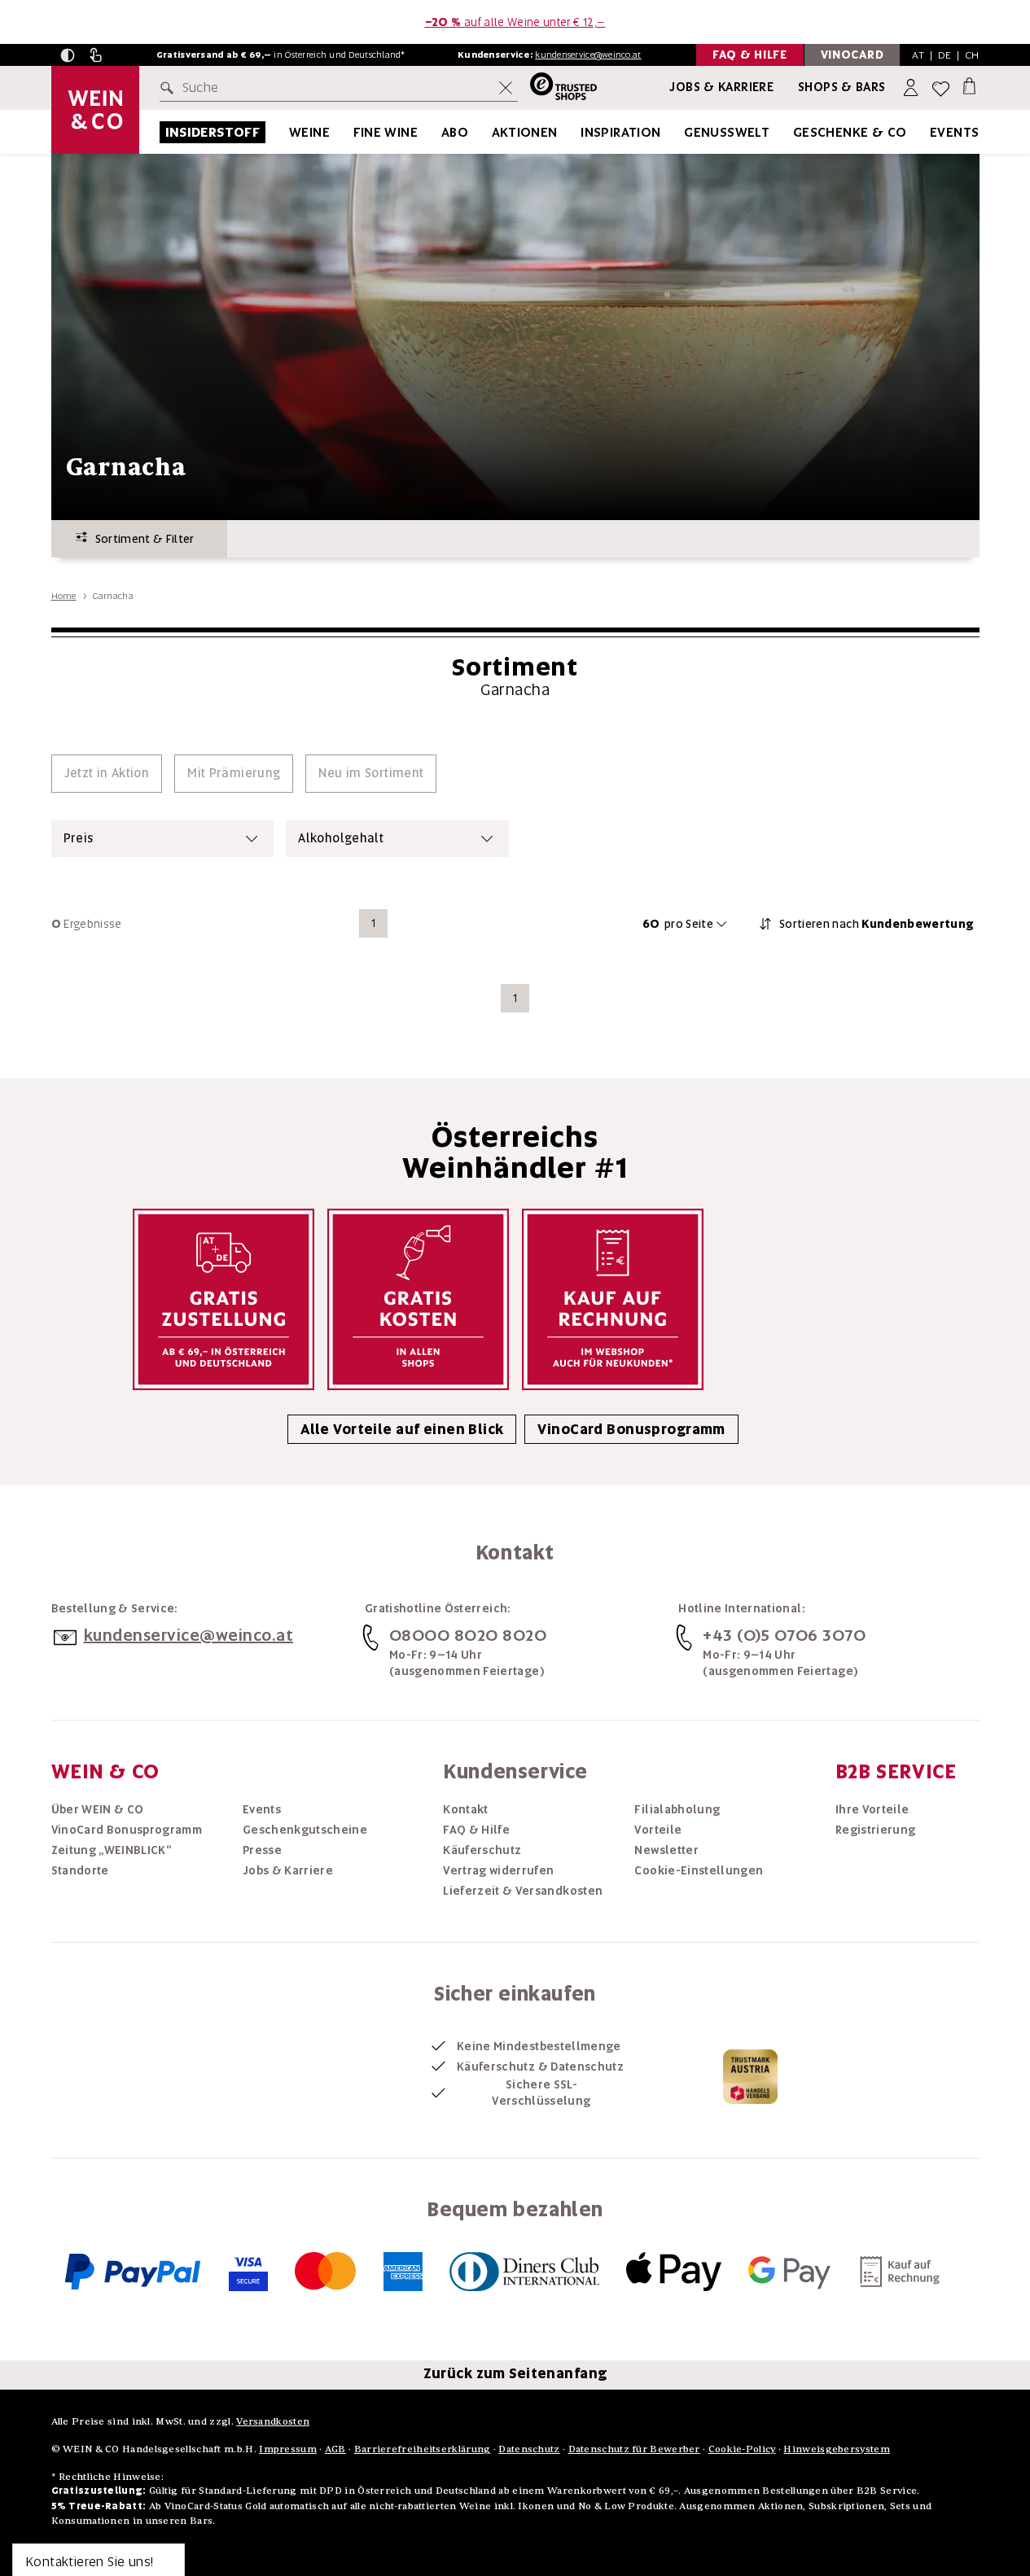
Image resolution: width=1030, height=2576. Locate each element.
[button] (68, 55)
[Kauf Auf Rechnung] (613, 1299)
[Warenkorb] (969, 85)
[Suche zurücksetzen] (506, 88)
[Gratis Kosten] (418, 1299)
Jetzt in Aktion (107, 773)
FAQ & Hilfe (476, 1830)
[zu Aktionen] (578, 132)
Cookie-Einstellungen (699, 1870)
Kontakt (465, 1809)
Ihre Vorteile (872, 1809)
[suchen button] (170, 88)
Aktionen (525, 132)
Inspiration (620, 132)
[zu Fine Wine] (438, 132)
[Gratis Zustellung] (224, 1299)
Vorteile (658, 1830)
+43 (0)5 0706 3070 (784, 1635)
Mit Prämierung (234, 773)
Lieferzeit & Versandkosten (523, 1891)
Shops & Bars (842, 87)
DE (945, 55)
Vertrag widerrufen (498, 1870)
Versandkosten (273, 2421)
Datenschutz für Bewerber (634, 2449)
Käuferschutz (482, 1850)
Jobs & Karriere (721, 87)
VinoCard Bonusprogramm (631, 1429)
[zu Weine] (350, 132)
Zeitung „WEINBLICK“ (112, 1850)
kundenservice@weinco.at (588, 55)
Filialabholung (677, 1809)
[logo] (95, 110)
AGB (335, 2449)
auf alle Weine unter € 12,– (515, 22)
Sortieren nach (877, 924)
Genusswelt (727, 132)
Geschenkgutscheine (305, 1830)
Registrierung (876, 1830)
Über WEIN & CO (98, 1809)
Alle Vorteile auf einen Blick (402, 1429)
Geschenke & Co (850, 132)
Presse (262, 1850)
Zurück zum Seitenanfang (515, 2373)
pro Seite (678, 924)
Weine (309, 132)
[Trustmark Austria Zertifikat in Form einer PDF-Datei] (750, 2075)
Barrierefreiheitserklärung (423, 2449)
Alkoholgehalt (341, 838)
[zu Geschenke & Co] (927, 132)
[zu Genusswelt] (790, 132)
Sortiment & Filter (141, 539)
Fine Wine (386, 132)
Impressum (288, 2449)
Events (954, 132)
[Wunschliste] (941, 88)
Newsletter (666, 1850)
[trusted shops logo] (557, 88)
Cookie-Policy (742, 2449)
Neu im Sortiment (371, 773)
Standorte (80, 1870)
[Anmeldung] (912, 88)
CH (972, 55)
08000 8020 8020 (468, 1635)
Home (64, 596)
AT (918, 55)
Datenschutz (529, 2449)
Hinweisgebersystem (836, 2449)
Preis (79, 838)
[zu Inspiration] (682, 132)
